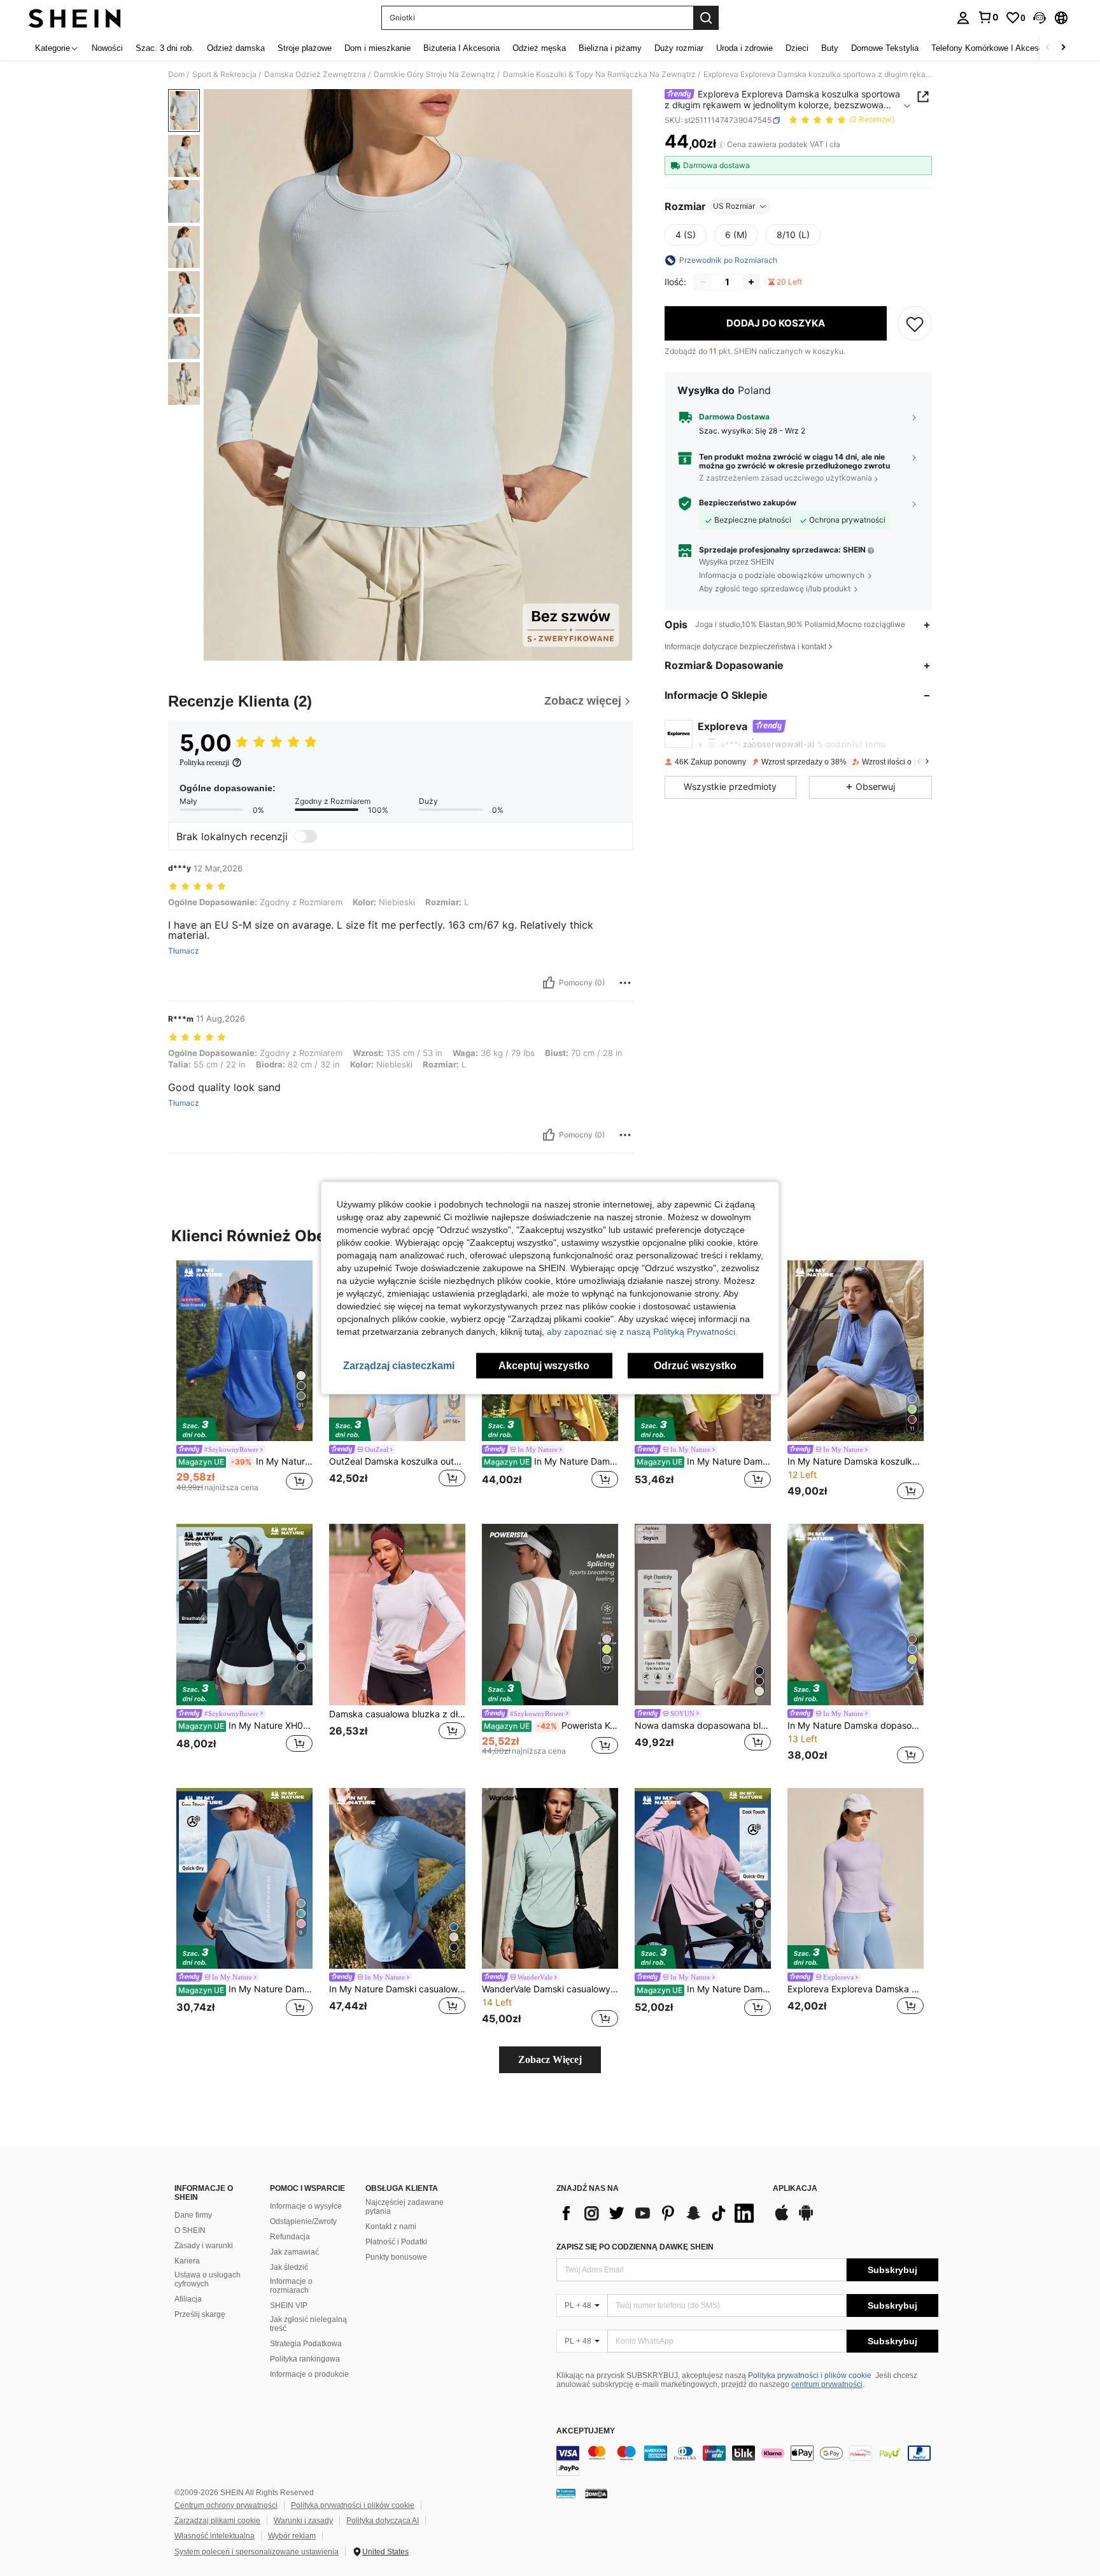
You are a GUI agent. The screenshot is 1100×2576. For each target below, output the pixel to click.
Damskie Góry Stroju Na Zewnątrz (434, 74)
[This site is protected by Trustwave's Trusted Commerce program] (566, 2493)
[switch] (306, 836)
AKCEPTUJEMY (586, 2431)
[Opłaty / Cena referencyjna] (721, 144)
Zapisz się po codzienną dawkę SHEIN (635, 2247)
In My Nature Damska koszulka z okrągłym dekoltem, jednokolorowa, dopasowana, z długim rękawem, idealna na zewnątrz (551, 1461)
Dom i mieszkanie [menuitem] (377, 48)
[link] (988, 17)
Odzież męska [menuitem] (539, 48)
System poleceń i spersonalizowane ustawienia (257, 2552)
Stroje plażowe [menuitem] (305, 48)
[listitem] (244, 1382)
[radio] (686, 235)
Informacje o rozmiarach (291, 2286)
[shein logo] (75, 18)
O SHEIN (190, 2230)
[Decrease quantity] (703, 282)
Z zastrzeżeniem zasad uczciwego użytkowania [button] (786, 478)
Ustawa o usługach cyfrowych (208, 2279)
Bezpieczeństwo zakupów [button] (748, 503)
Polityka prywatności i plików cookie (810, 2375)
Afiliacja (188, 2299)
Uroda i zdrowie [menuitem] (744, 48)
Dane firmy (193, 2215)
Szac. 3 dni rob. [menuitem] (165, 48)
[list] (658, 2213)
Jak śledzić (289, 2267)
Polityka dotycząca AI (383, 2521)
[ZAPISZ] (915, 323)
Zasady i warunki (204, 2246)
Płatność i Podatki (396, 2242)
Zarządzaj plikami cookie (217, 2521)
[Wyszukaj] (706, 18)
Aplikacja (795, 2189)
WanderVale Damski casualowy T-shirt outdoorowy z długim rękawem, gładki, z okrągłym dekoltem (550, 1989)
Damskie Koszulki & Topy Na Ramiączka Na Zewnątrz (599, 74)
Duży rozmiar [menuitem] (679, 48)
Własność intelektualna (215, 2536)
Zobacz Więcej (550, 2059)
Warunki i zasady (303, 2521)
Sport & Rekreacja (224, 74)
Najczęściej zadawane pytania (405, 2207)
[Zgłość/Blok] (625, 983)
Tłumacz (184, 951)
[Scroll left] (1048, 48)
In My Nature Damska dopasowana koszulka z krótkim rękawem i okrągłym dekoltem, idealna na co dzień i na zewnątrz (856, 1726)
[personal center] (963, 18)
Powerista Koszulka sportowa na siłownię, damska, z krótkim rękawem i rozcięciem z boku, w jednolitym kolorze (551, 1726)
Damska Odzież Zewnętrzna (315, 74)
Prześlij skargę (200, 2314)
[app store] (782, 2219)
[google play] (806, 2219)
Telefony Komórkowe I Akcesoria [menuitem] (992, 48)
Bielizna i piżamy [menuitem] (610, 48)
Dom (176, 74)
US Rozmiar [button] (734, 206)
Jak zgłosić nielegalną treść (308, 2324)
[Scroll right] (1063, 48)
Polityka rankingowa (305, 2359)
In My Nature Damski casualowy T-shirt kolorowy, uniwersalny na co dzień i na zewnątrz (397, 1989)
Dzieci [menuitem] (797, 48)
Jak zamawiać (294, 2252)
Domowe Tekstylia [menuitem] (885, 48)
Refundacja (290, 2237)
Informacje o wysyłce (306, 2206)
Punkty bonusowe (396, 2257)
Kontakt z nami (391, 2227)
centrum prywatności (827, 2384)
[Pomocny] (549, 983)
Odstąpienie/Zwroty (303, 2221)
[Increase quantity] (751, 282)
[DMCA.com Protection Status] (596, 2493)
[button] (1040, 18)
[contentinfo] (747, 2461)
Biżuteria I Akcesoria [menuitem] (462, 48)
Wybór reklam (292, 2536)
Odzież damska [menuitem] (236, 48)
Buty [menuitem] (830, 48)
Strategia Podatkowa (306, 2344)
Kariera (187, 2261)
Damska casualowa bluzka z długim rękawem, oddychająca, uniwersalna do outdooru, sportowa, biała (397, 1714)
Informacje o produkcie (309, 2374)
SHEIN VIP (289, 2305)
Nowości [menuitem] (107, 48)
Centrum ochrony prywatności (226, 2505)
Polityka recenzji (204, 763)
